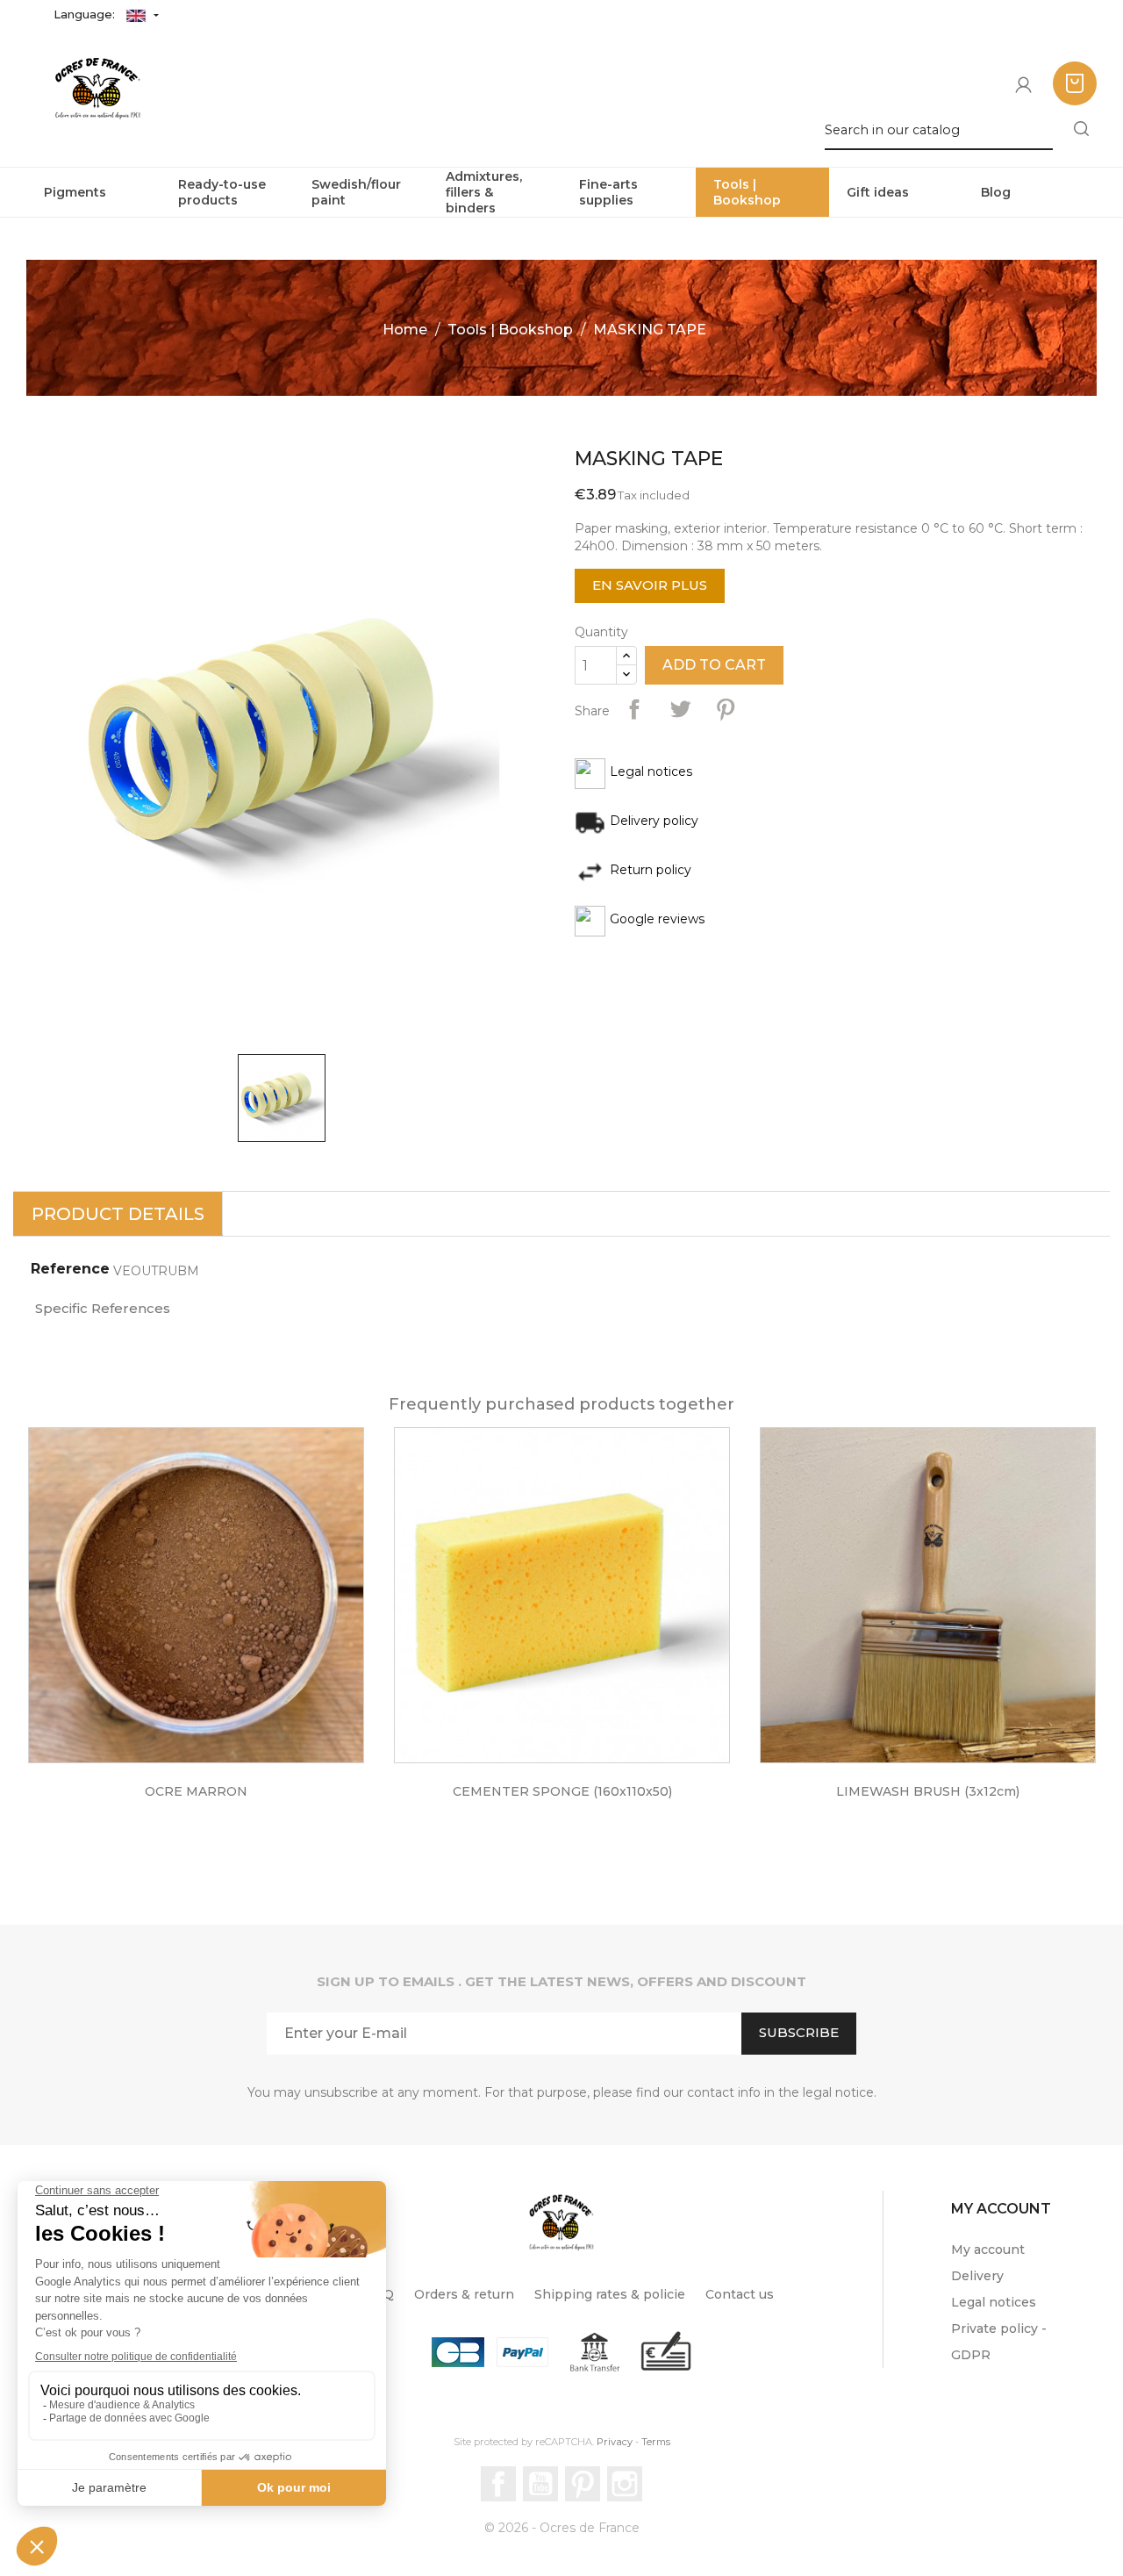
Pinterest (726, 709)
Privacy (615, 2442)
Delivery (977, 2276)
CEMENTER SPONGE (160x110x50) (562, 1791)
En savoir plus (650, 585)
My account (988, 2250)
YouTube (540, 2484)
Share (634, 709)
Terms (656, 2442)
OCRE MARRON (196, 1791)
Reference (70, 1269)
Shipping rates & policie (610, 2294)
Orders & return (464, 2294)
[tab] (118, 1214)
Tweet (680, 709)
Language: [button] (86, 14)
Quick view (214, 1608)
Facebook (498, 2484)
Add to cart (714, 665)
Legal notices (994, 2302)
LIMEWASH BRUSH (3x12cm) (928, 1791)
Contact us (740, 2294)
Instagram (625, 2484)
